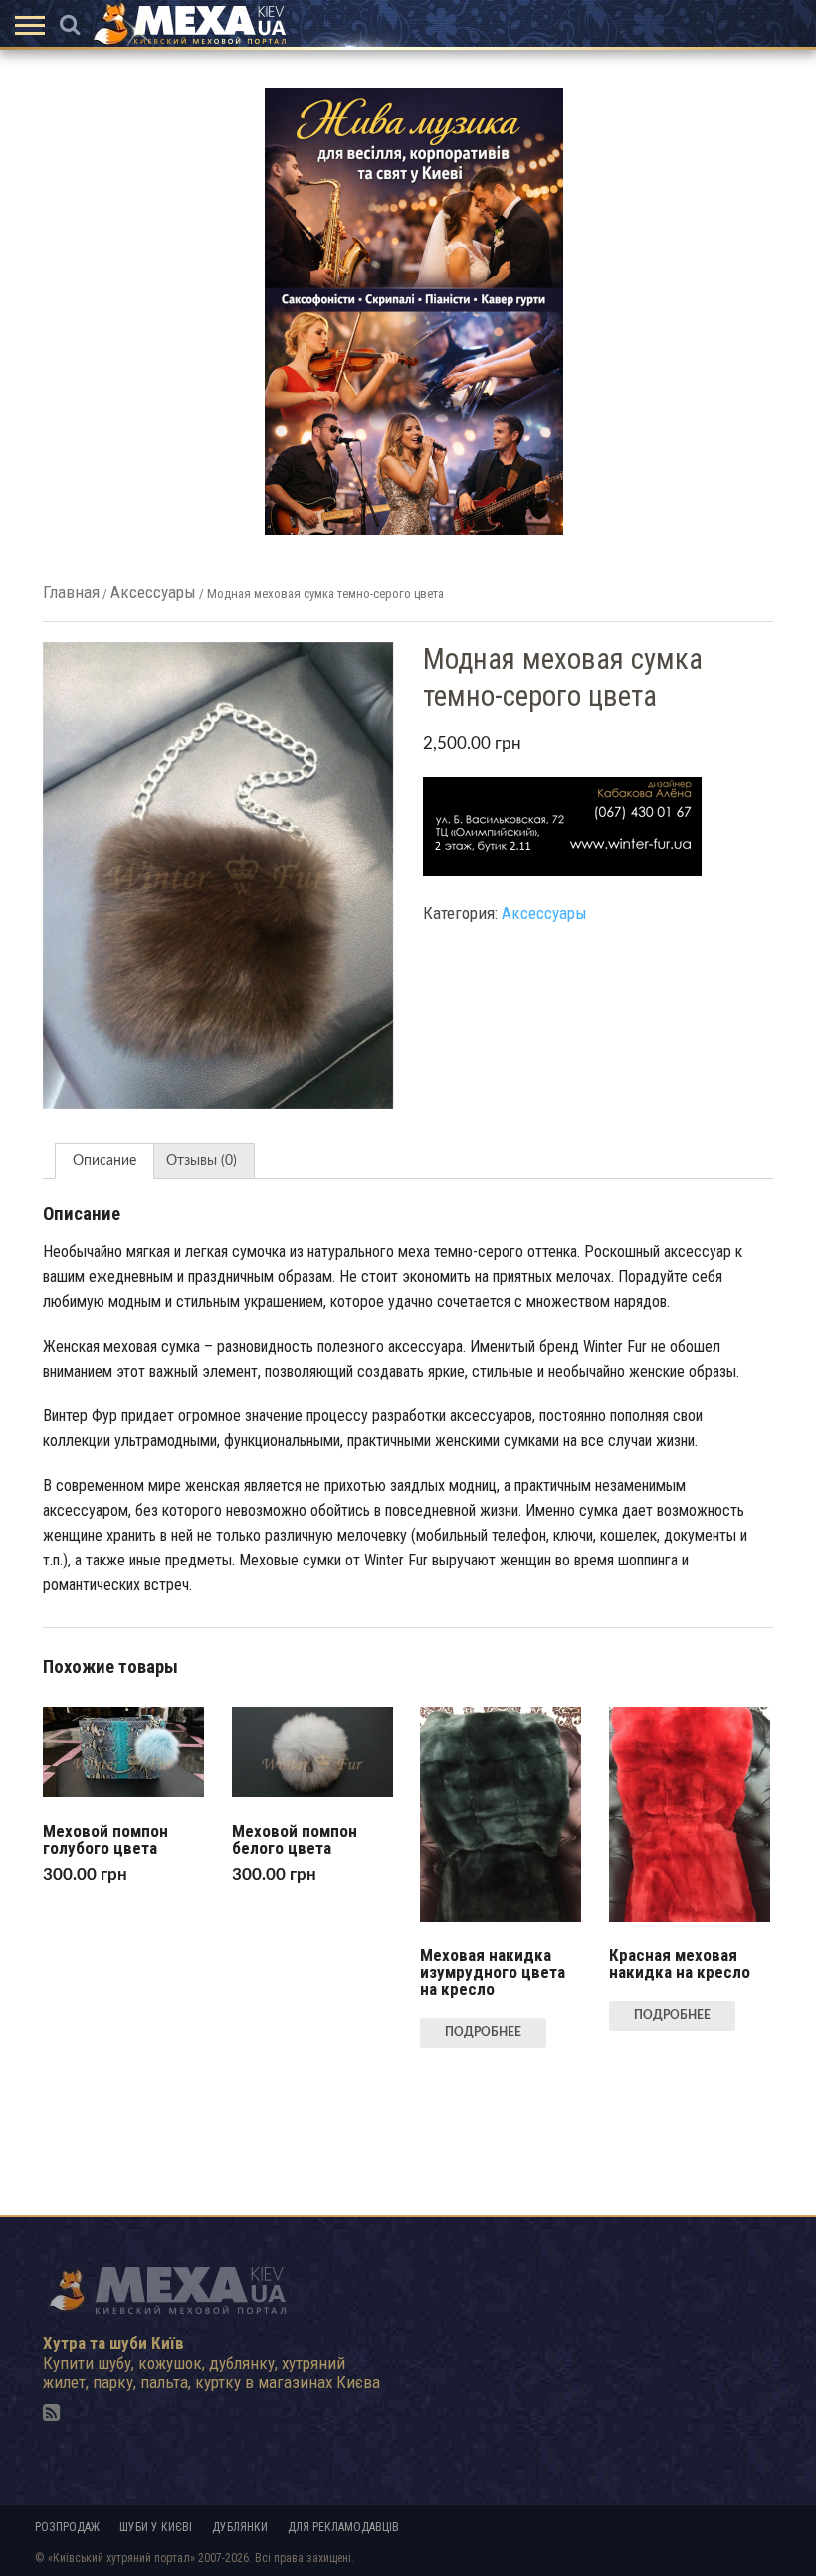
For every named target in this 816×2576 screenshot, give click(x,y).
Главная (71, 592)
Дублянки (240, 2527)
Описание (104, 1161)
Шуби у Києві (156, 2527)
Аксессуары (153, 592)
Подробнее (483, 2032)
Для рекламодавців (343, 2527)
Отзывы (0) (202, 1161)
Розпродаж (67, 2527)
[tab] (104, 1161)
